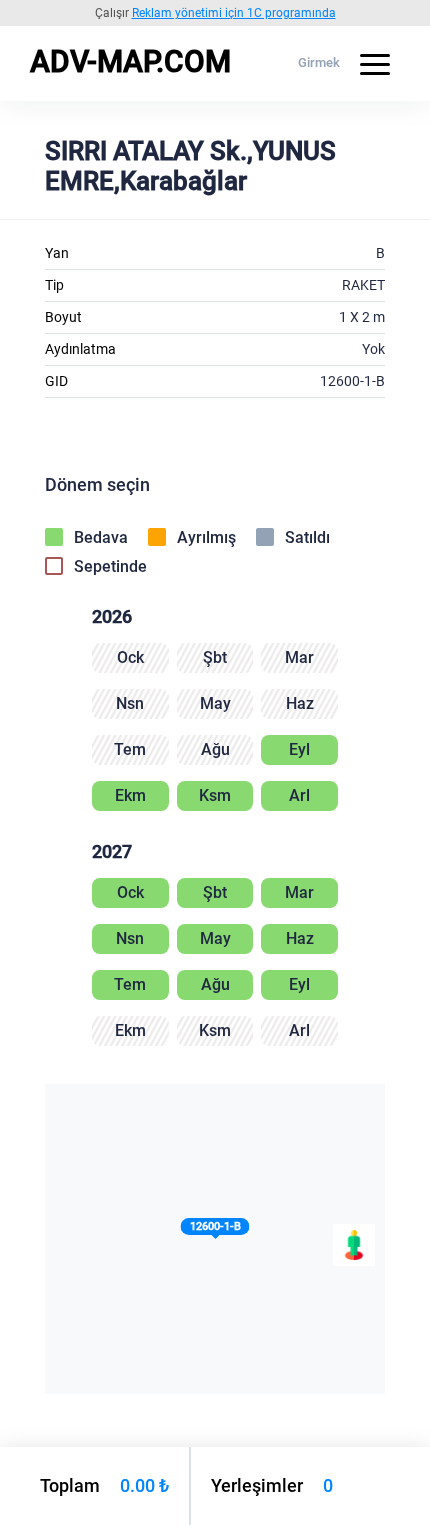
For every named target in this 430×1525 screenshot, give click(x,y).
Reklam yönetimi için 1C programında (234, 13)
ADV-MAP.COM (130, 61)
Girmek (319, 62)
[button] (215, 1230)
